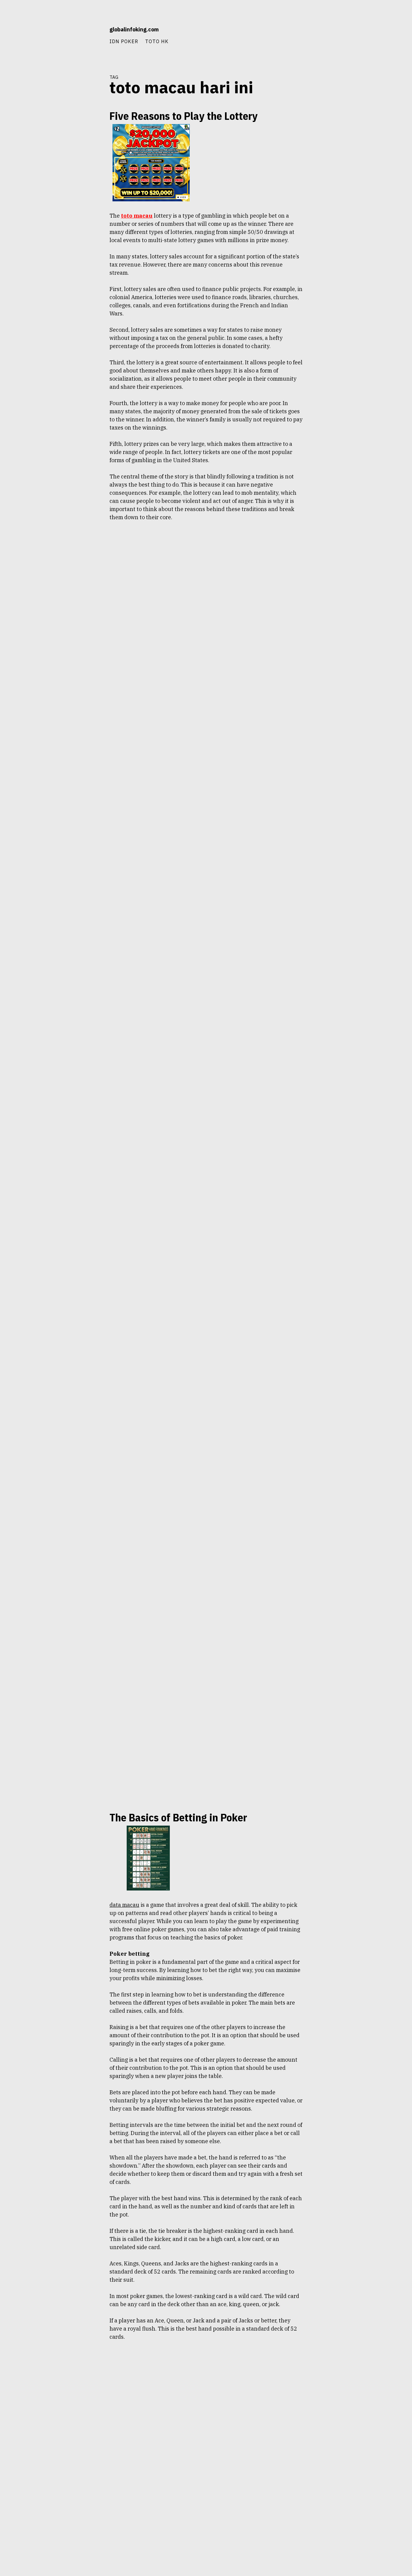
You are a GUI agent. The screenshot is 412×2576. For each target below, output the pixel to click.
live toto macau (87, 1870)
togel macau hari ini (84, 277)
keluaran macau (87, 147)
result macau (89, 223)
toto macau (91, 288)
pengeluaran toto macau (80, 212)
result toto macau (85, 245)
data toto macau (87, 136)
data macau (61, 136)
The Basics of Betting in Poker (178, 1817)
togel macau (90, 267)
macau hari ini (88, 180)
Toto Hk (157, 41)
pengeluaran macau (84, 190)
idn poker (124, 41)
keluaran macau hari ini (80, 158)
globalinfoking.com (134, 29)
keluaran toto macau (83, 169)
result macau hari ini (83, 234)
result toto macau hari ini (79, 256)
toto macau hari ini (84, 299)
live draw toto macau (83, 1859)
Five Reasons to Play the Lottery (184, 116)
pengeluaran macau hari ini (78, 201)
